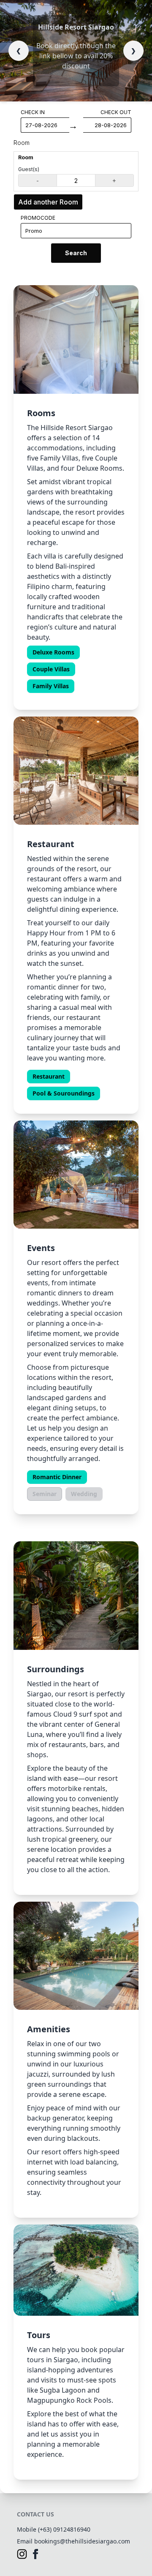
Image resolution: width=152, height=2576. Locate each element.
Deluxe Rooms (53, 652)
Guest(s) (29, 169)
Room (22, 143)
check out (116, 112)
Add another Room (48, 202)
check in (33, 112)
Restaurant (49, 1077)
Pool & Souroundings (64, 1093)
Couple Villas (51, 669)
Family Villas (51, 686)
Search (76, 253)
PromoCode (38, 218)
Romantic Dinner (57, 1477)
